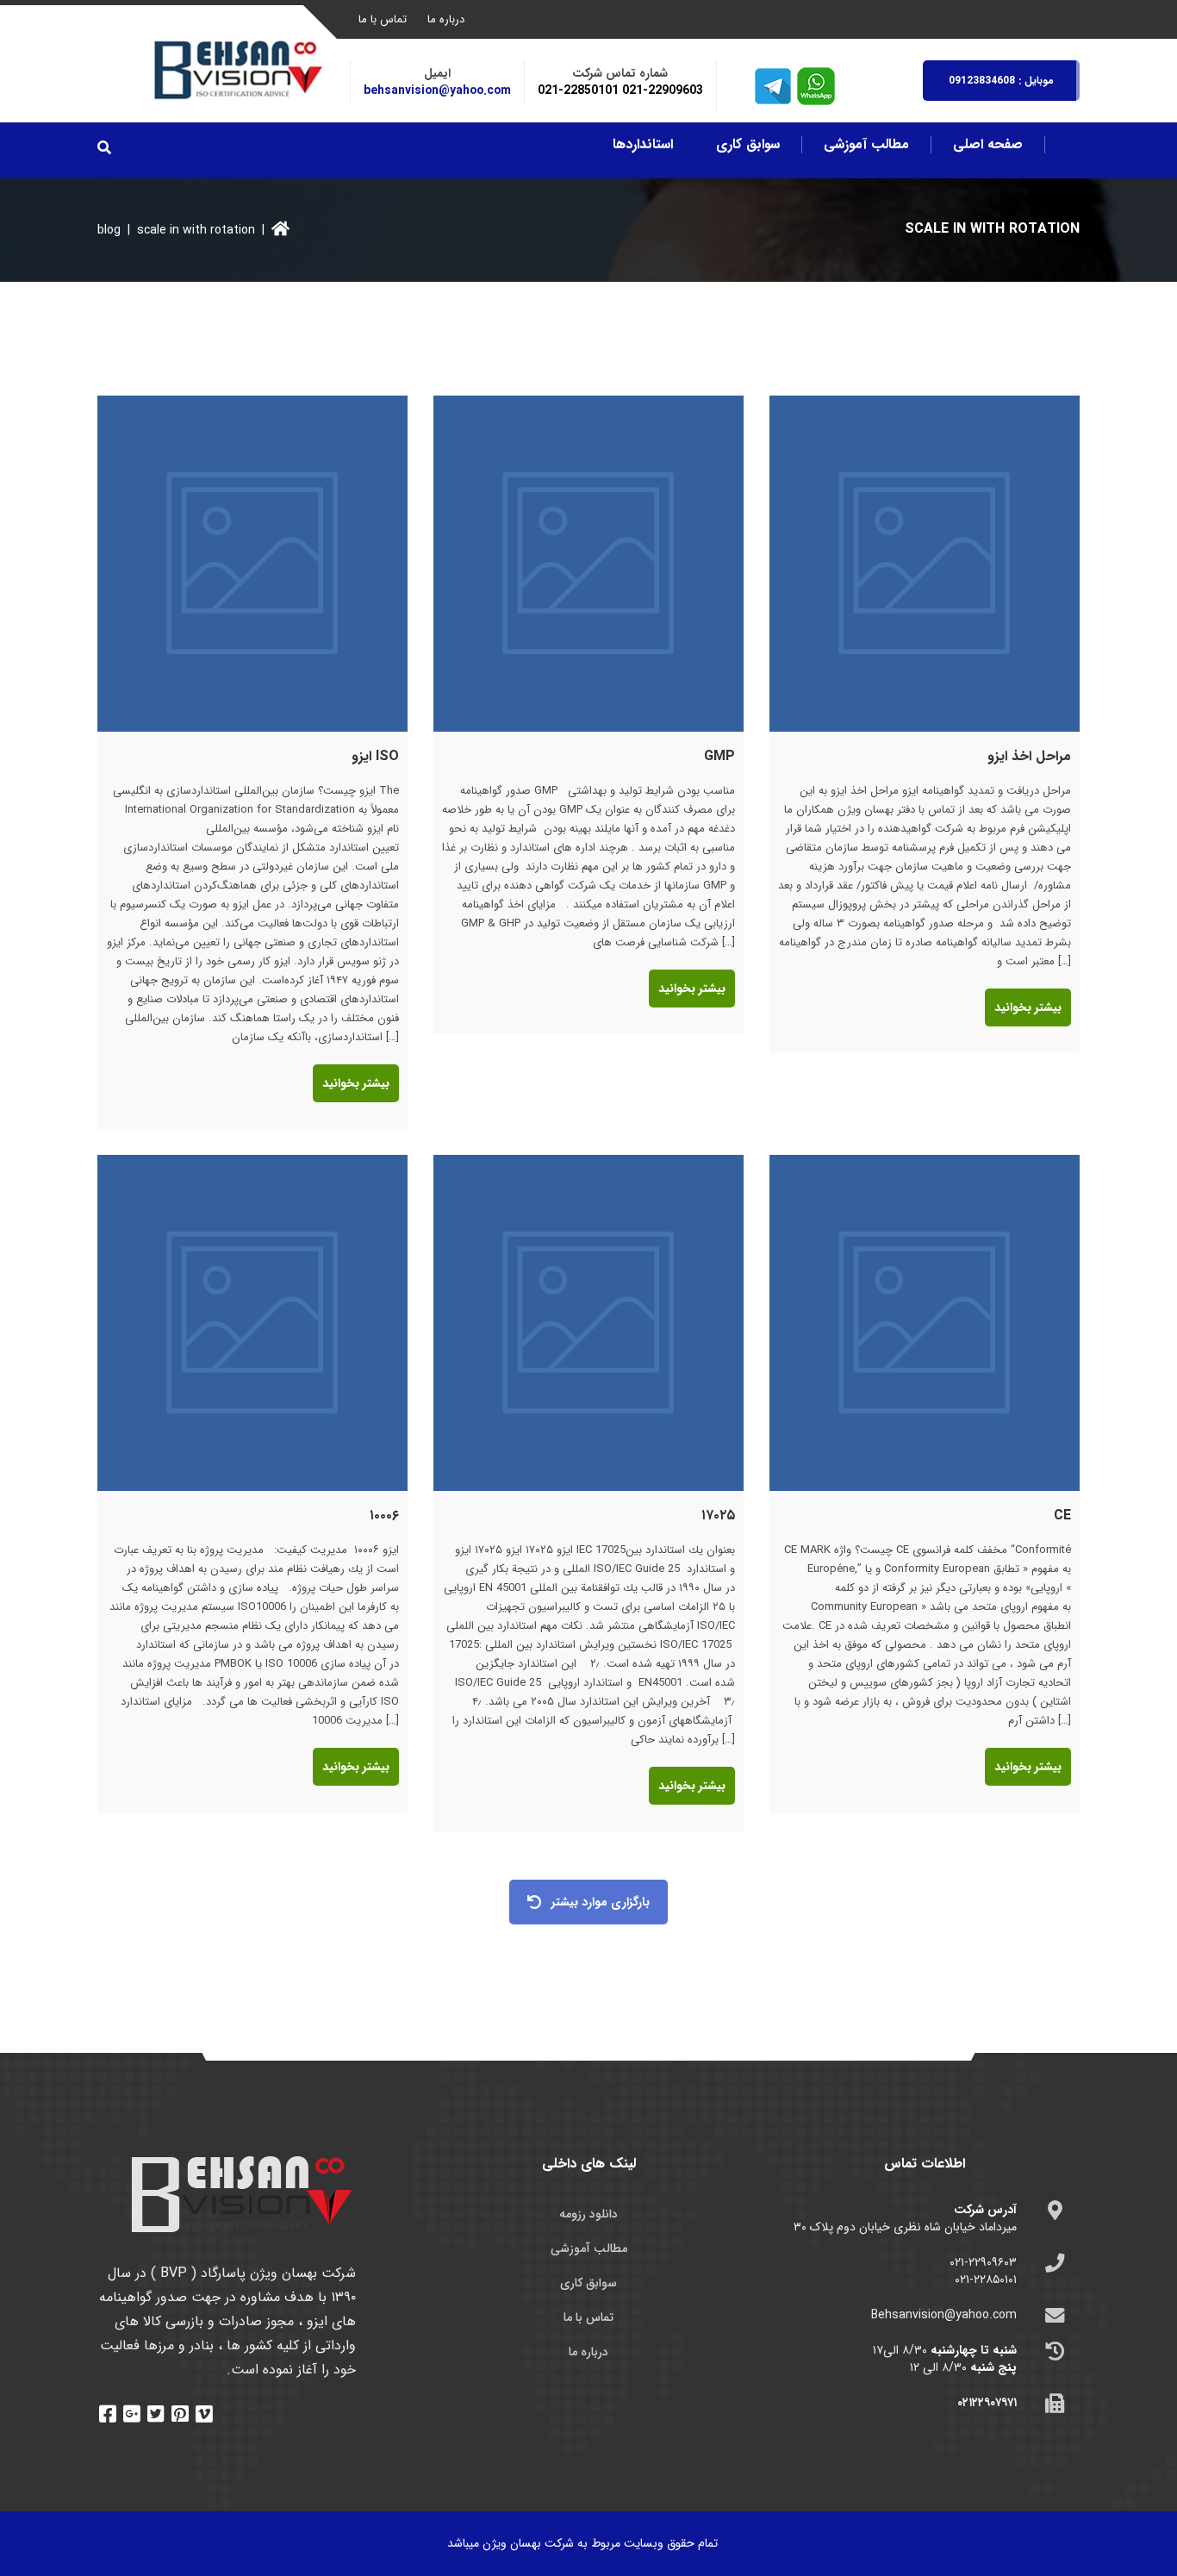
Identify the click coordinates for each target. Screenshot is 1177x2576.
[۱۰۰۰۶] (252, 1323)
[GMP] (588, 564)
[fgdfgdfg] (110, 2413)
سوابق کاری (748, 145)
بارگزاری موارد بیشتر (601, 1902)
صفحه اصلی (988, 145)
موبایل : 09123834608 (1001, 81)
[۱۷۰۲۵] (588, 1323)
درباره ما (446, 19)
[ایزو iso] (252, 564)
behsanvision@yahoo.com (437, 90)
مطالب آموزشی (866, 145)
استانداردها (643, 145)
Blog (109, 230)
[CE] (925, 1323)
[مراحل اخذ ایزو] (925, 564)
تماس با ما (383, 19)
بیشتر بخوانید (356, 1083)
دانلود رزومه (588, 2214)
